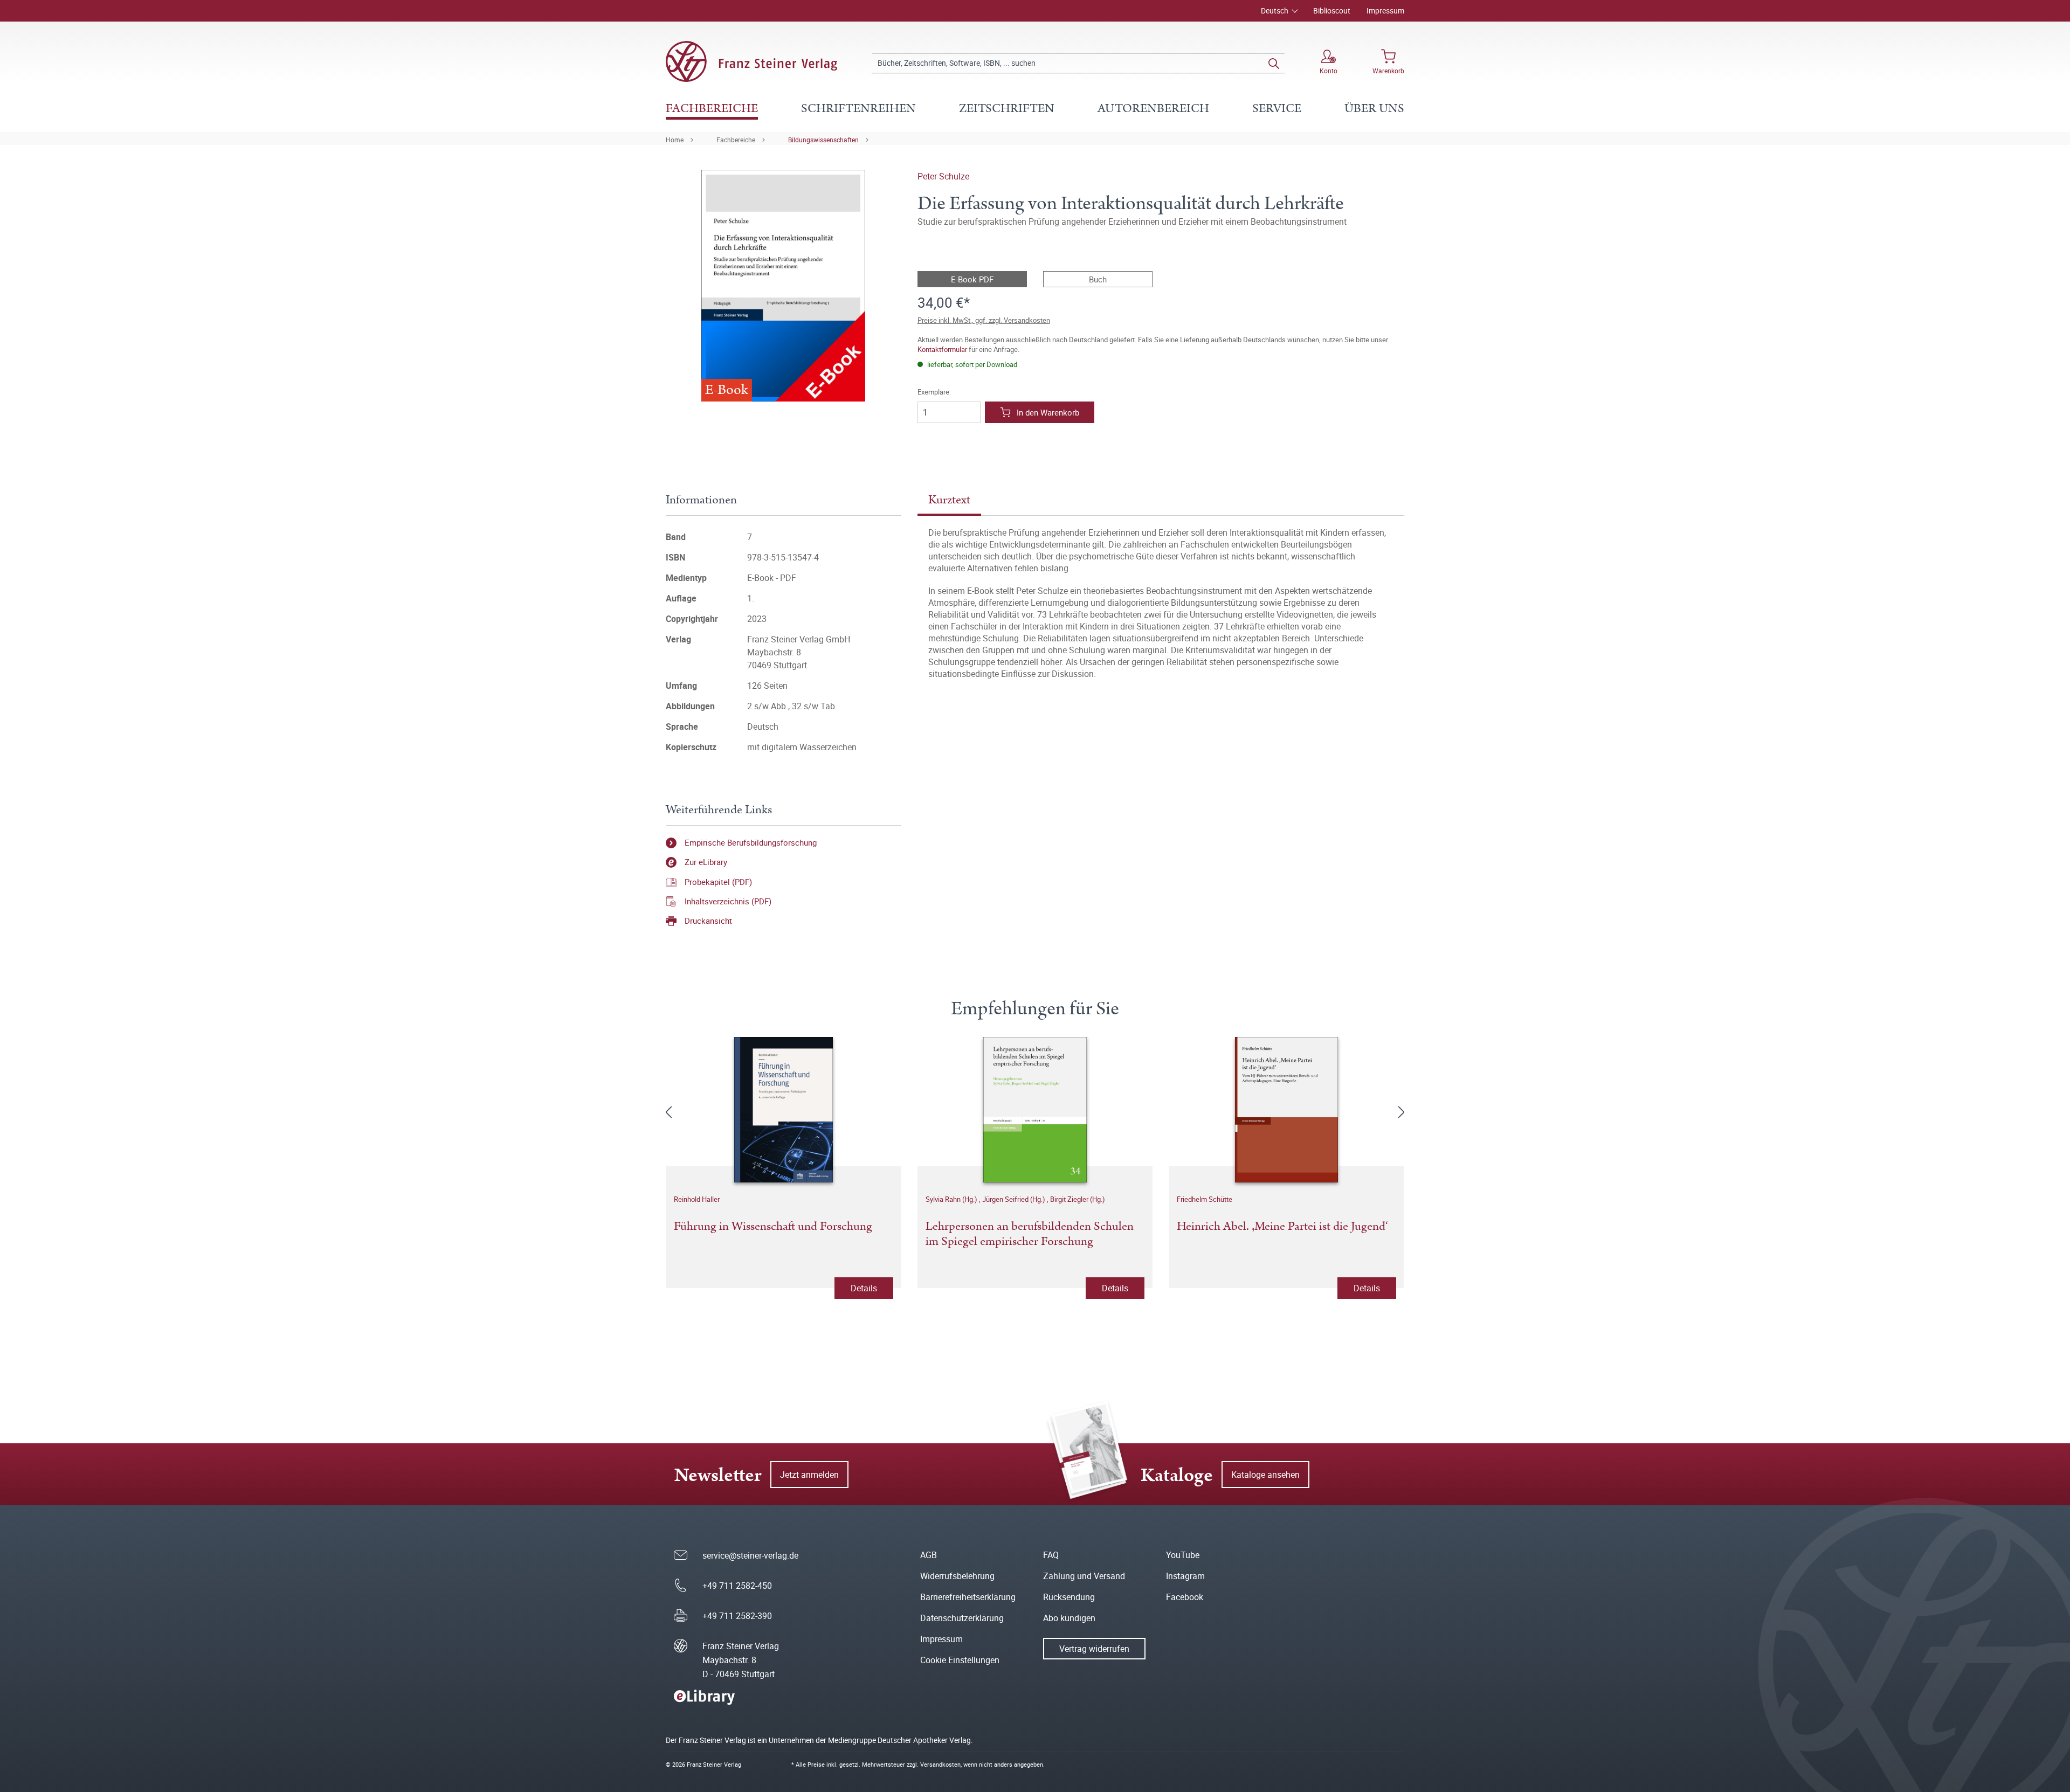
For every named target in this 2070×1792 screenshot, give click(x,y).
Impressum (1385, 11)
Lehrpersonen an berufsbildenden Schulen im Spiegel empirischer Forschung (1030, 1235)
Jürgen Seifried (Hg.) (1015, 1199)
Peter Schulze (943, 176)
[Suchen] (1274, 63)
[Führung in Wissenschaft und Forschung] (784, 1110)
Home (675, 140)
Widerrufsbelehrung (957, 1576)
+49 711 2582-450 (737, 1586)
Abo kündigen (1069, 1618)
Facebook (1185, 1597)
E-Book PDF (972, 279)
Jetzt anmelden (809, 1475)
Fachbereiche (736, 140)
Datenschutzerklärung (962, 1618)
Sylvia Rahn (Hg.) (952, 1199)
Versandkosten (940, 1764)
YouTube (1183, 1555)
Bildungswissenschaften (823, 140)
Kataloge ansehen (1265, 1475)
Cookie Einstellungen (960, 1660)
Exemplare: (934, 392)
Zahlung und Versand (1084, 1576)
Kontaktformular (942, 349)
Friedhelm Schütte (1205, 1199)
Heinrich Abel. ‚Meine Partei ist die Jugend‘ (1282, 1227)
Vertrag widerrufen (1094, 1649)
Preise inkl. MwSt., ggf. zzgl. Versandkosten (984, 320)
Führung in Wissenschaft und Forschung (773, 1227)
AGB (929, 1555)
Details (864, 1288)
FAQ (1051, 1555)
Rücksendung (1069, 1597)
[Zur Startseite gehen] (751, 61)
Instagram (1185, 1576)
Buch (1098, 279)
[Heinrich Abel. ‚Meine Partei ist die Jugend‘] (1286, 1110)
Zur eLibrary (706, 862)
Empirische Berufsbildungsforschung (751, 842)
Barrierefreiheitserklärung (968, 1597)
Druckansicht (708, 921)
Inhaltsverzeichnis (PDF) (728, 901)
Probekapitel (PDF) (718, 882)
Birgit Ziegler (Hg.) (1078, 1199)
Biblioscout (1332, 11)
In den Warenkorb (1048, 412)
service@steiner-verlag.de (750, 1555)
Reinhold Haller (697, 1199)
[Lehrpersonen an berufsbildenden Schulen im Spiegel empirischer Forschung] (1035, 1110)
